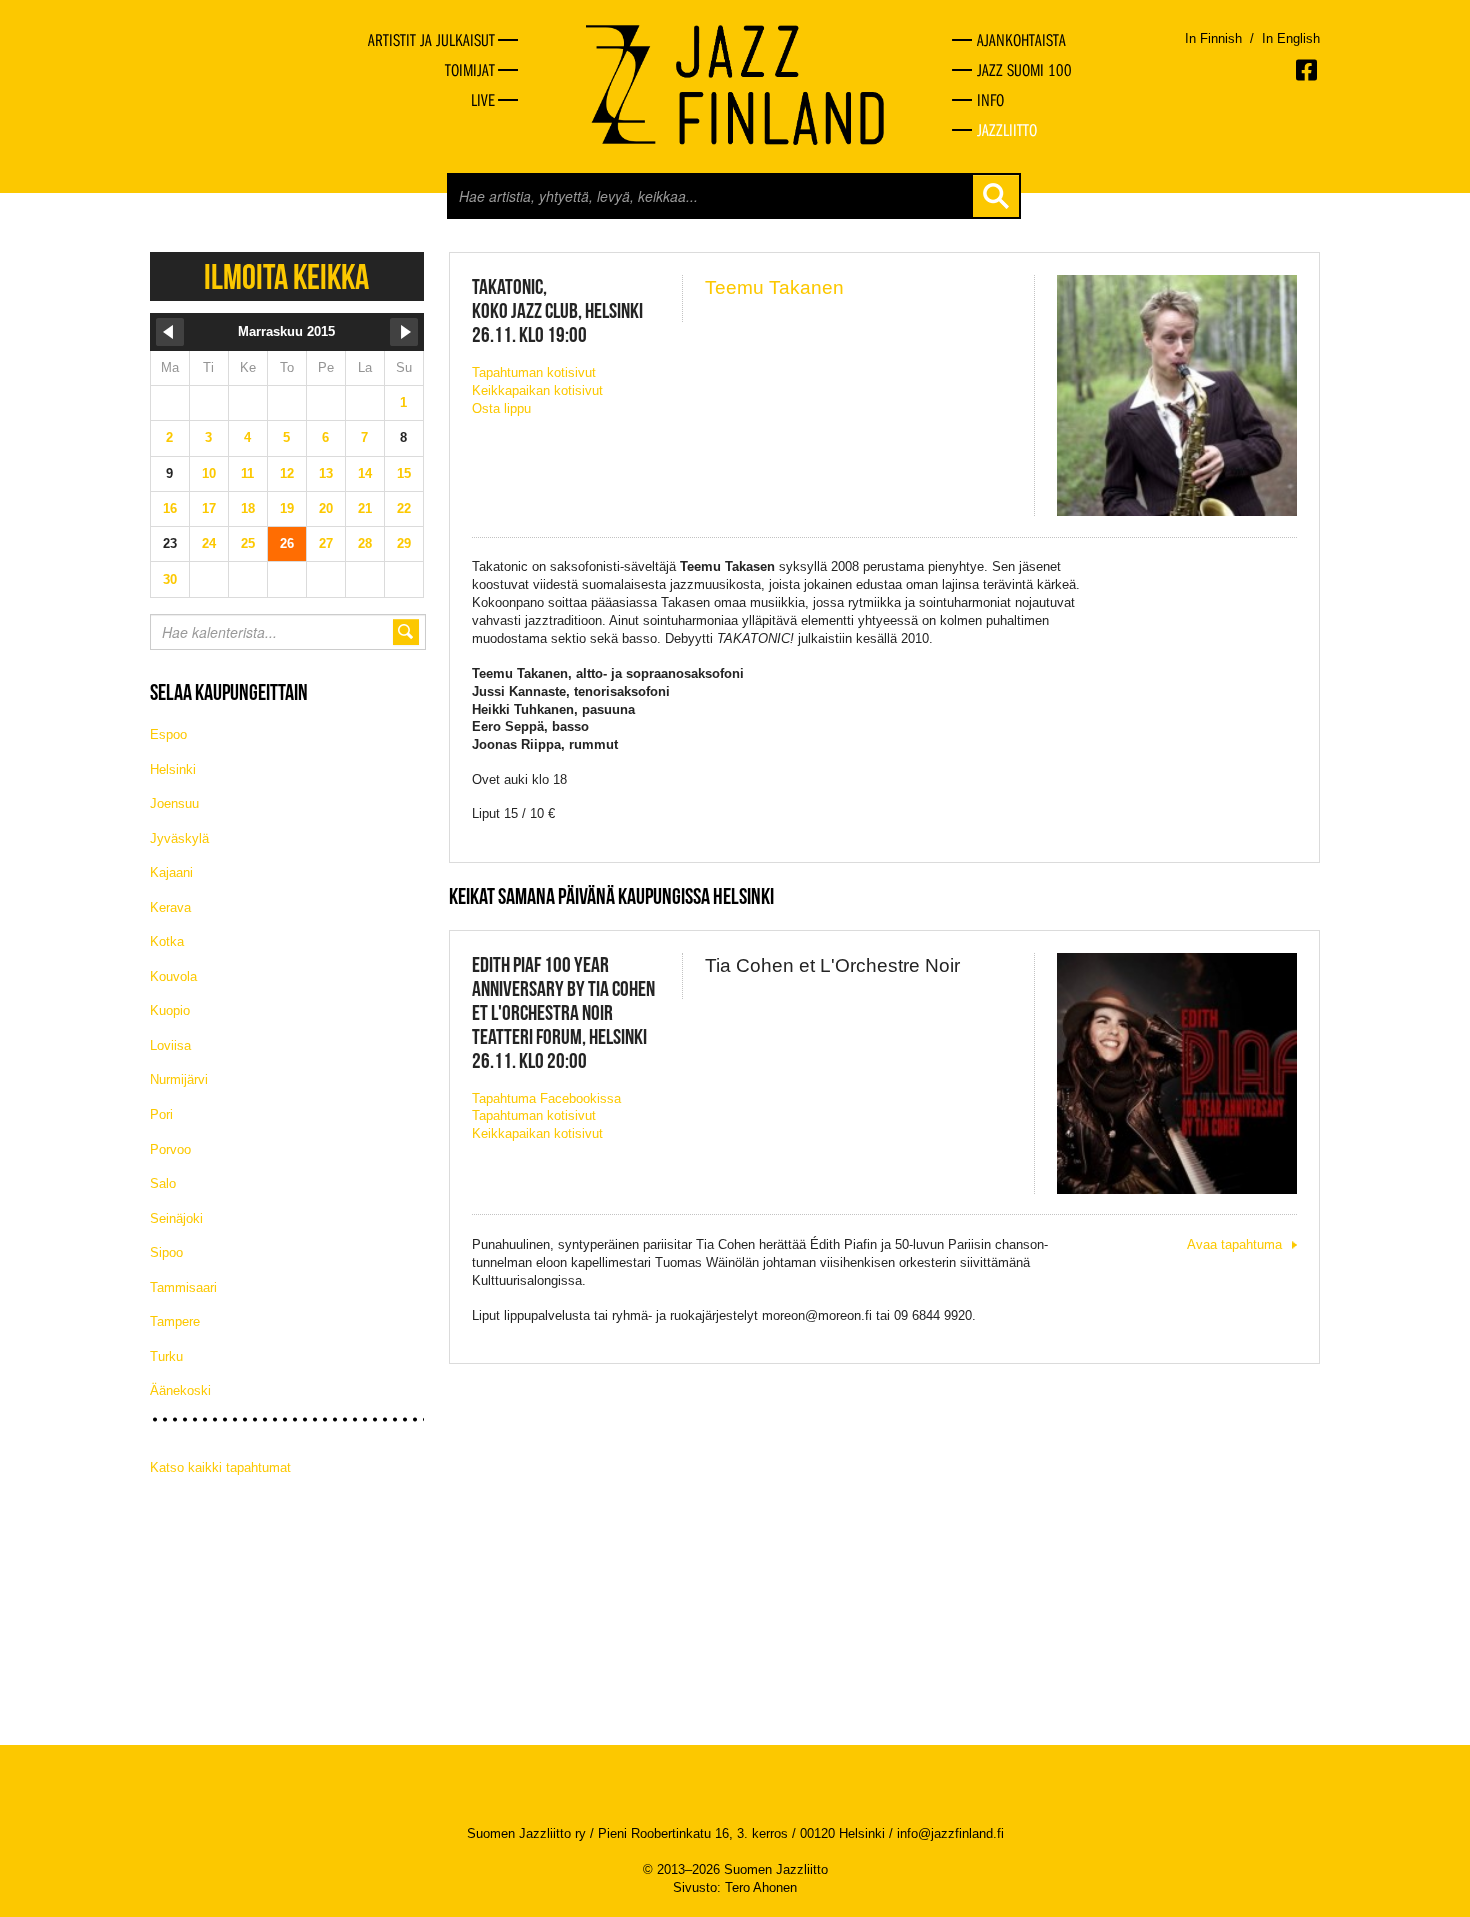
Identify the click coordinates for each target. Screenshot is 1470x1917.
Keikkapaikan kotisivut (537, 390)
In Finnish (1213, 38)
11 (247, 473)
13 (326, 473)
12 (287, 473)
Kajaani (171, 872)
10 (209, 473)
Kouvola (173, 976)
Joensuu (174, 803)
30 (170, 579)
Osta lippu (501, 408)
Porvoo (170, 1149)
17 (209, 508)
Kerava (170, 907)
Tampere (175, 1321)
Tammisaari (183, 1287)
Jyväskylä (179, 838)
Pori (161, 1114)
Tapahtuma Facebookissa (546, 1098)
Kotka (167, 941)
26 (287, 543)
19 (287, 508)
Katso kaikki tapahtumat (220, 1467)
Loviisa (170, 1045)
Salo (163, 1183)
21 (365, 508)
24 (209, 543)
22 (404, 508)
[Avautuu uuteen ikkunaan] (1308, 70)
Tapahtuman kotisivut (534, 372)
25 (248, 543)
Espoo (168, 734)
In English (1291, 38)
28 (365, 543)
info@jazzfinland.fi (950, 1833)
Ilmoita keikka (286, 276)
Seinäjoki (176, 1218)
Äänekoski (180, 1390)
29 (404, 543)
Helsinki (173, 769)
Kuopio (170, 1010)
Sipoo (166, 1252)
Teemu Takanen (774, 287)
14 (365, 473)
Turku (166, 1356)
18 (248, 508)
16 (170, 508)
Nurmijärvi (179, 1079)
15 (404, 473)
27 (326, 543)
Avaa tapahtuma (1234, 1244)
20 (326, 508)
